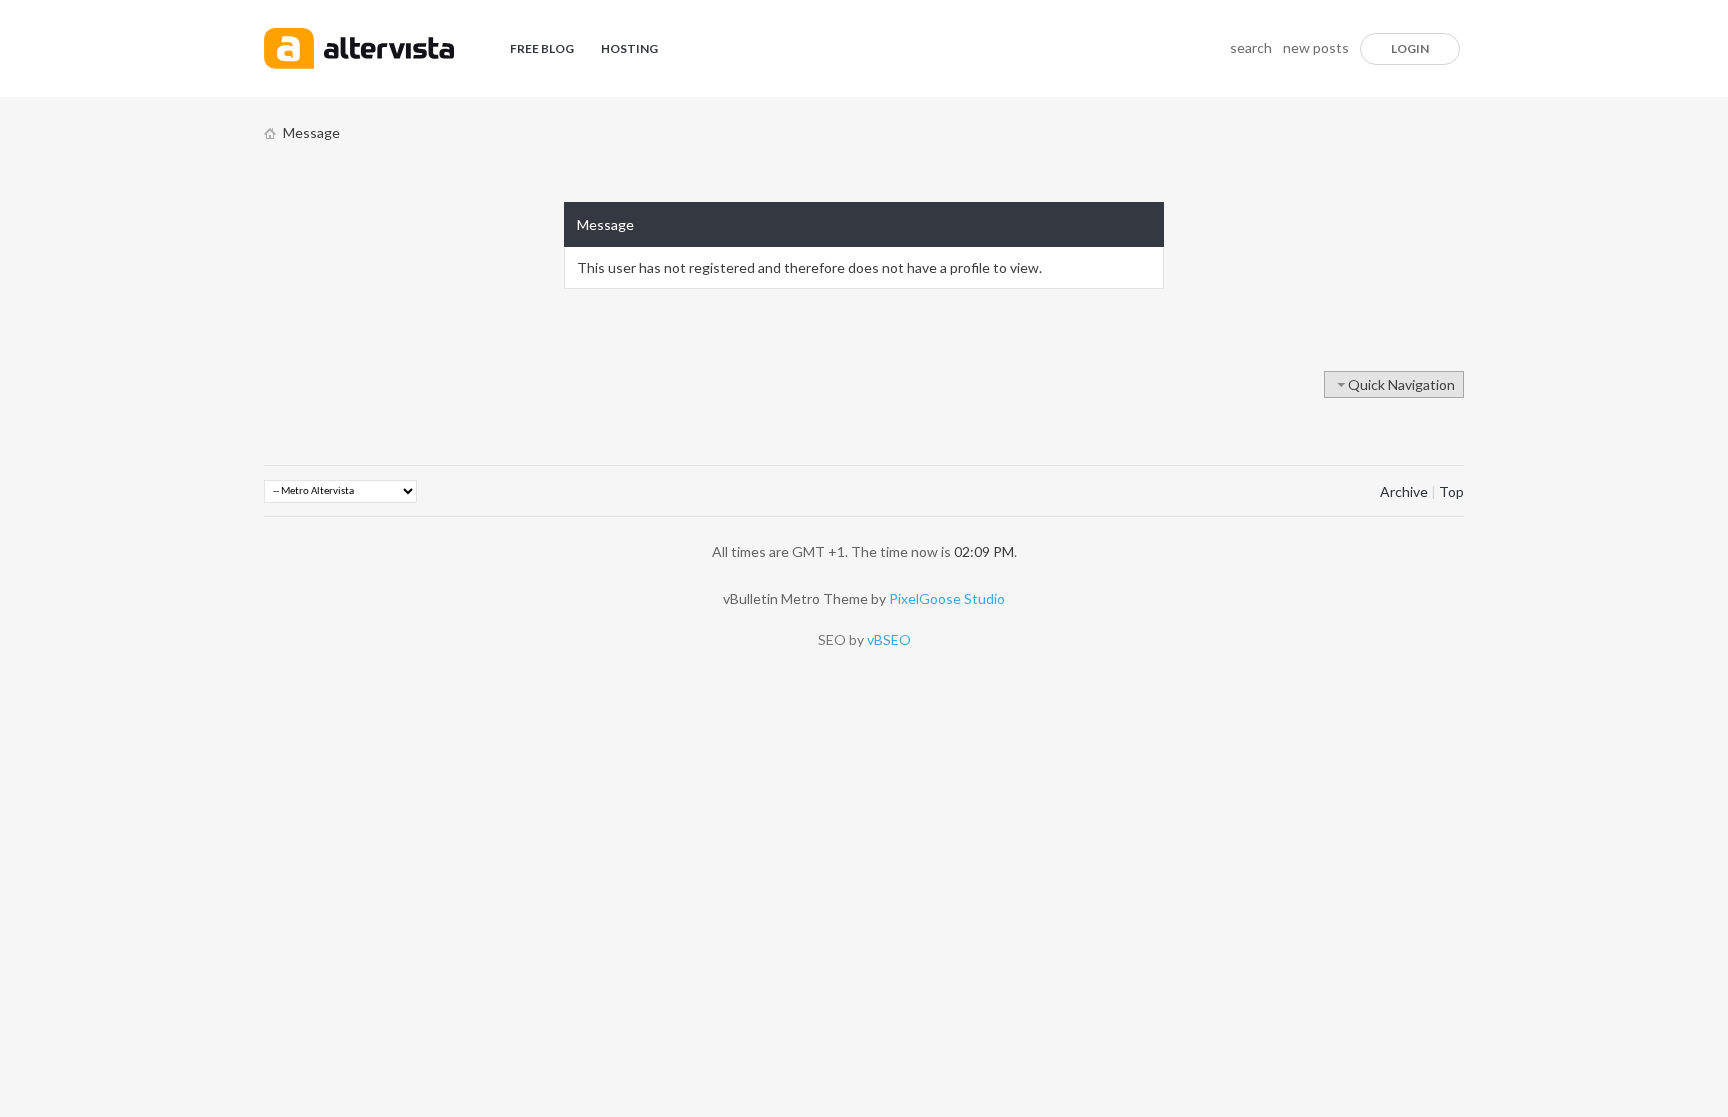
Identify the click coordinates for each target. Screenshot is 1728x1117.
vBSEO (889, 639)
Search (1251, 47)
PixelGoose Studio (947, 598)
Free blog (542, 48)
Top (1451, 491)
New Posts (1316, 47)
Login (1410, 48)
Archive (1404, 491)
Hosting (629, 48)
